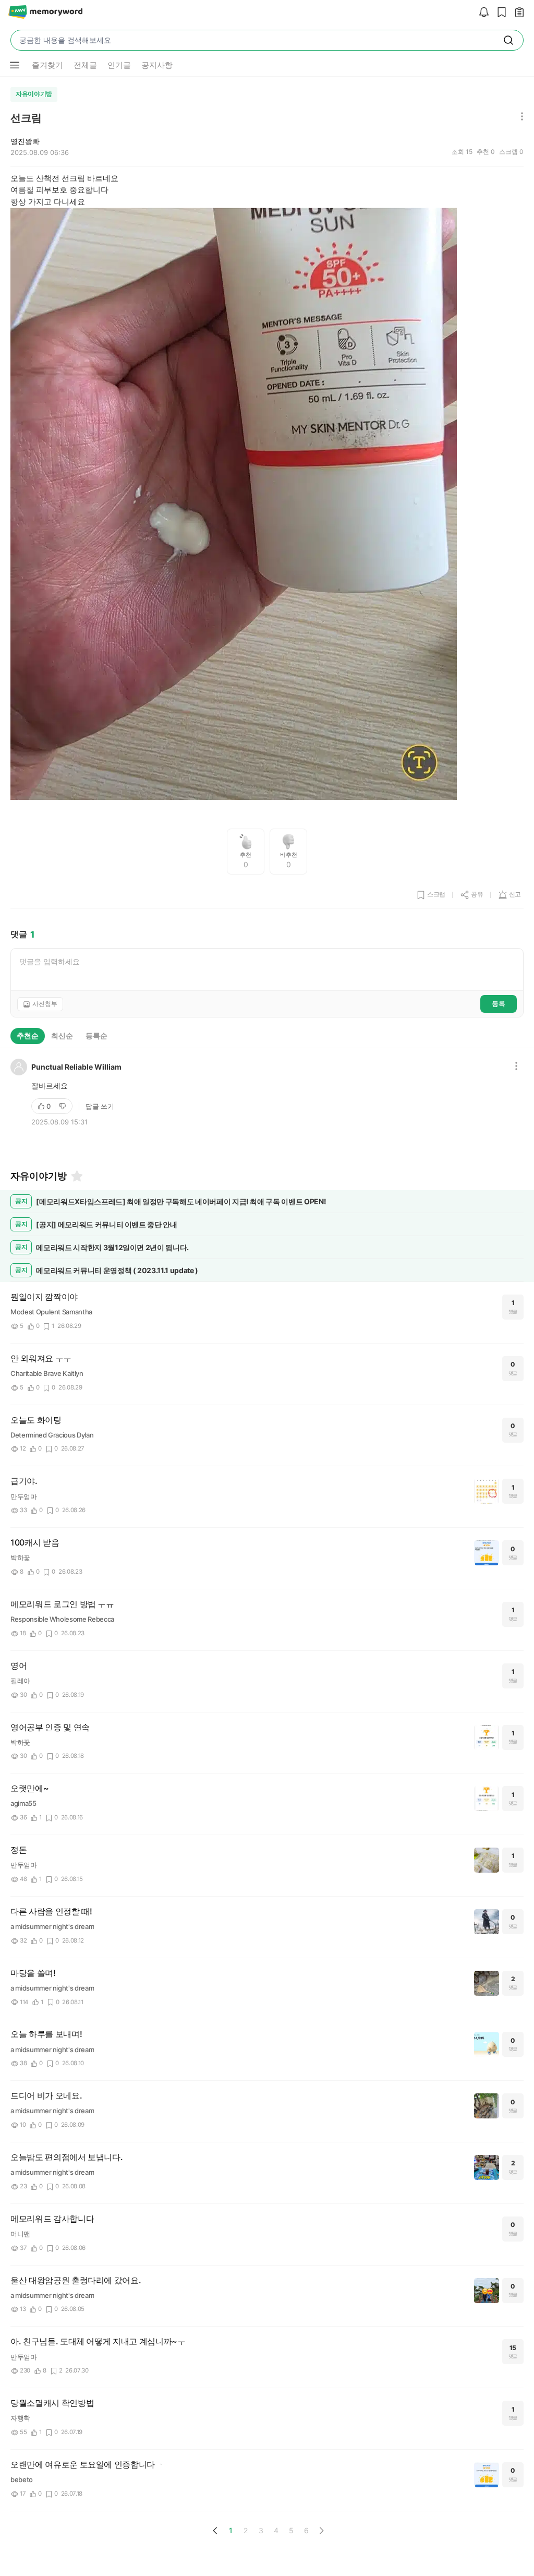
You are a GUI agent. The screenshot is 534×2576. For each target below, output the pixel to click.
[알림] (481, 13)
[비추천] (64, 1106)
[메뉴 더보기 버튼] (15, 65)
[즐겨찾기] (76, 1176)
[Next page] (321, 2531)
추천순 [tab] (28, 1035)
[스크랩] (499, 13)
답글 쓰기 (100, 1106)
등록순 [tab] (96, 1035)
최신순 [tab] (62, 1035)
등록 (499, 1003)
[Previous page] (215, 2531)
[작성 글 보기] (517, 13)
